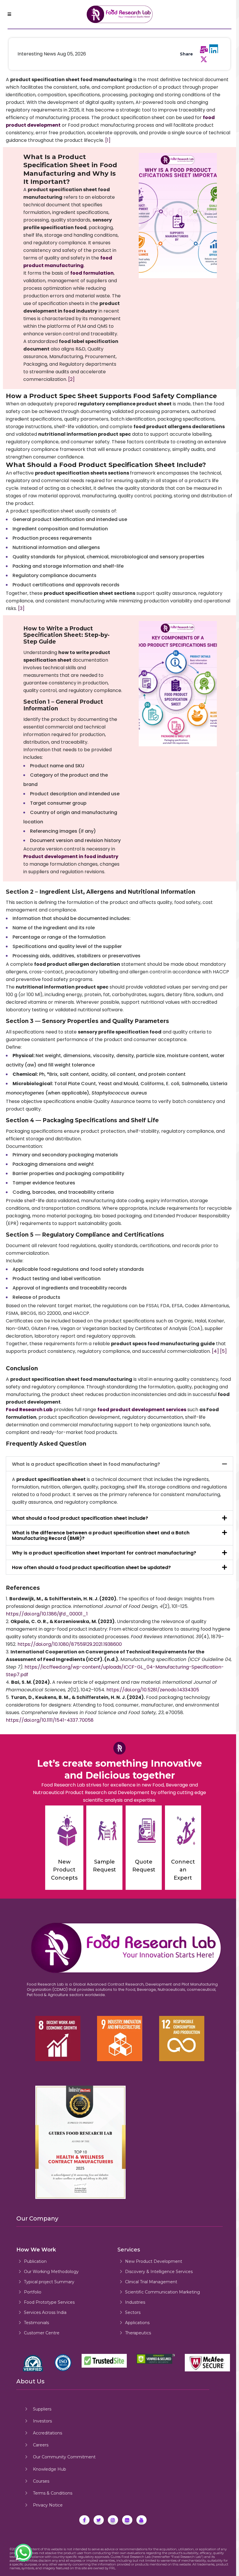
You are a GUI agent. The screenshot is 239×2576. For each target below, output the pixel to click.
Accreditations (48, 2433)
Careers (41, 2445)
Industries (135, 2302)
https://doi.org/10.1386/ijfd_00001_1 (47, 1614)
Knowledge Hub (50, 2469)
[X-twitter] (204, 60)
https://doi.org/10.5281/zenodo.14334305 (153, 1690)
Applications (137, 2323)
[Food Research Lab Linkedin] (127, 2520)
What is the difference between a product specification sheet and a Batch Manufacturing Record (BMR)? (101, 1536)
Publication (35, 2261)
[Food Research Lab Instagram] (113, 2520)
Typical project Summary (49, 2282)
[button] (119, 1464)
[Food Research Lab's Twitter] (99, 2520)
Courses (41, 2481)
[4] (215, 1351)
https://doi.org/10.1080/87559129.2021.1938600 (70, 1644)
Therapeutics (138, 2333)
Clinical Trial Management (151, 2282)
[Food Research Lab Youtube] (142, 2520)
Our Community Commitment (64, 2457)
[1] (108, 140)
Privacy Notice (48, 2505)
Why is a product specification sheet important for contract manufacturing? (104, 1553)
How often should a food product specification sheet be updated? (91, 1567)
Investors (42, 2421)
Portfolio (33, 2292)
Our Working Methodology (51, 2272)
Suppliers (42, 2409)
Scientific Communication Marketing (162, 2292)
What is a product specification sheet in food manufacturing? (86, 1464)
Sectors (133, 2312)
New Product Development (154, 2261)
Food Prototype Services (49, 2302)
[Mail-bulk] (204, 50)
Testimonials (36, 2323)
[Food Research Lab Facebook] (84, 2520)
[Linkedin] (214, 49)
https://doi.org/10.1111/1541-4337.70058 (50, 1720)
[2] (71, 379)
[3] (21, 608)
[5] (223, 1351)
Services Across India (45, 2312)
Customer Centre (42, 2333)
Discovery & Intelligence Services (159, 2272)
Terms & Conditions (53, 2493)
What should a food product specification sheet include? (80, 1518)
